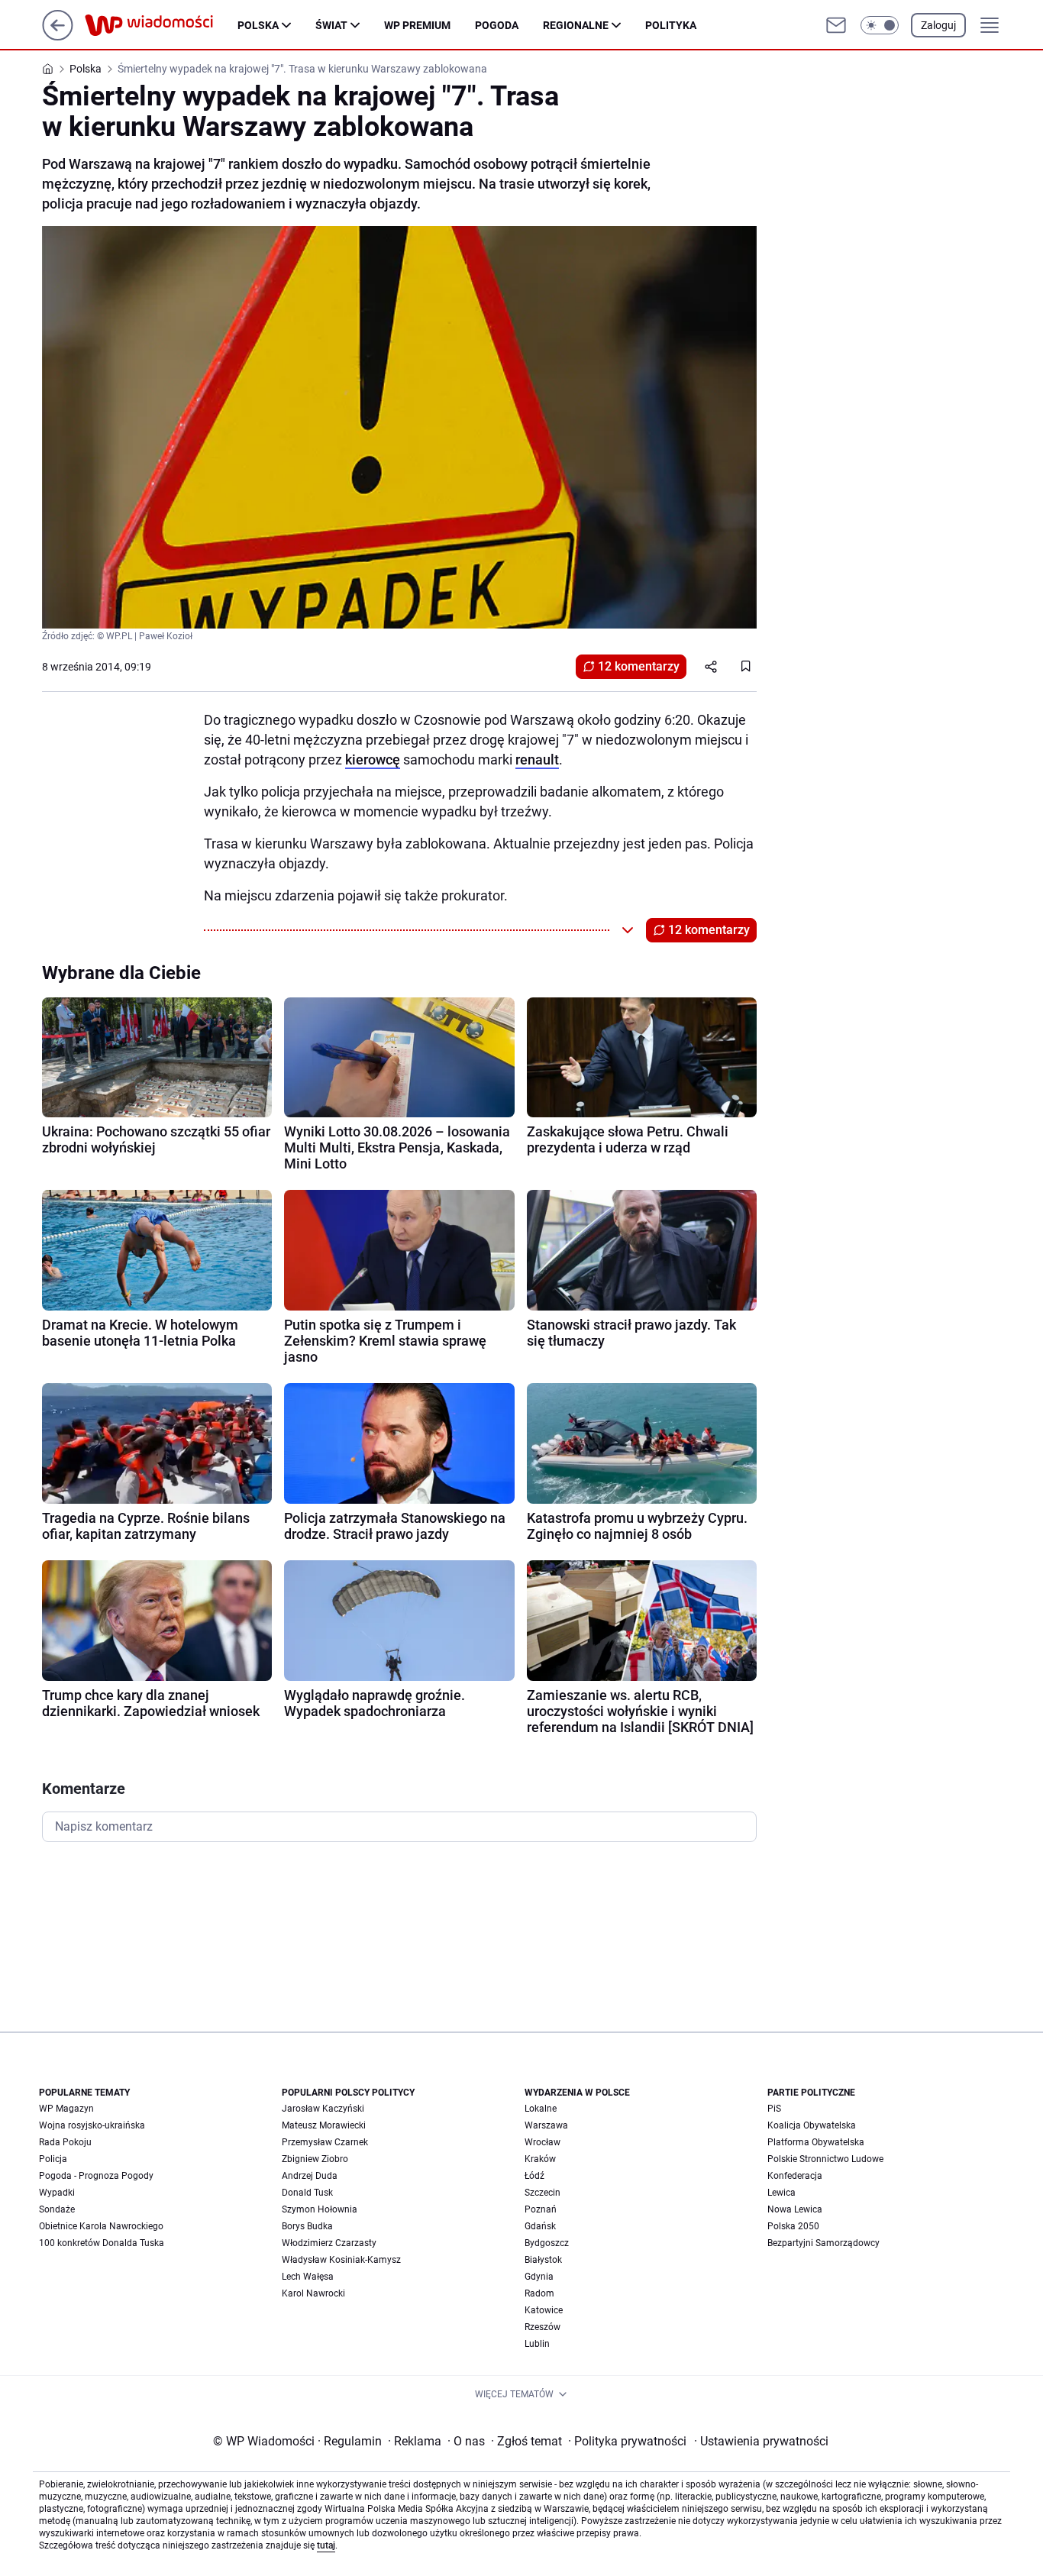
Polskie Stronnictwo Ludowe (825, 2159)
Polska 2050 (793, 2226)
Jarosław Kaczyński (323, 2109)
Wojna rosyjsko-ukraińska (92, 2125)
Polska (258, 25)
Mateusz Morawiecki (324, 2125)
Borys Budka (307, 2226)
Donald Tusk (307, 2193)
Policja (53, 2159)
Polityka (671, 25)
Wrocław (542, 2142)
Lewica (781, 2193)
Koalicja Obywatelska (812, 2125)
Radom (539, 2293)
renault (537, 760)
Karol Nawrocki (313, 2293)
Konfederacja (795, 2176)
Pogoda (497, 25)
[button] (880, 25)
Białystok (543, 2260)
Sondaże (57, 2209)
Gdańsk (540, 2226)
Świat (331, 25)
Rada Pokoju (65, 2142)
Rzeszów (542, 2327)
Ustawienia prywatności (761, 2441)
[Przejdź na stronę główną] (58, 36)
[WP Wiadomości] (161, 25)
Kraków (540, 2159)
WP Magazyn (66, 2109)
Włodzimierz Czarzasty (329, 2243)
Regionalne (576, 25)
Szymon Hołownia (320, 2209)
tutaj (326, 2545)
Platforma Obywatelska (816, 2142)
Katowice (544, 2310)
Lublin (537, 2344)
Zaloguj (938, 25)
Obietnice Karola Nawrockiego (101, 2226)
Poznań (541, 2209)
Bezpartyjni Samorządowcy (823, 2243)
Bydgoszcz (547, 2243)
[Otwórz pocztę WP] (836, 25)
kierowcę (373, 760)
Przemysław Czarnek (325, 2142)
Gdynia (539, 2277)
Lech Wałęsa (308, 2277)
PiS (774, 2109)
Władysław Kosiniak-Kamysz (341, 2260)
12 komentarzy (639, 666)
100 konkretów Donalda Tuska (102, 2243)
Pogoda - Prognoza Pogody (96, 2176)
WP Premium (417, 25)
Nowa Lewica (795, 2209)
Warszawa (546, 2125)
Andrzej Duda (310, 2176)
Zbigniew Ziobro (315, 2159)
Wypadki (57, 2193)
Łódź (534, 2176)
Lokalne (541, 2109)
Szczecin (542, 2193)
